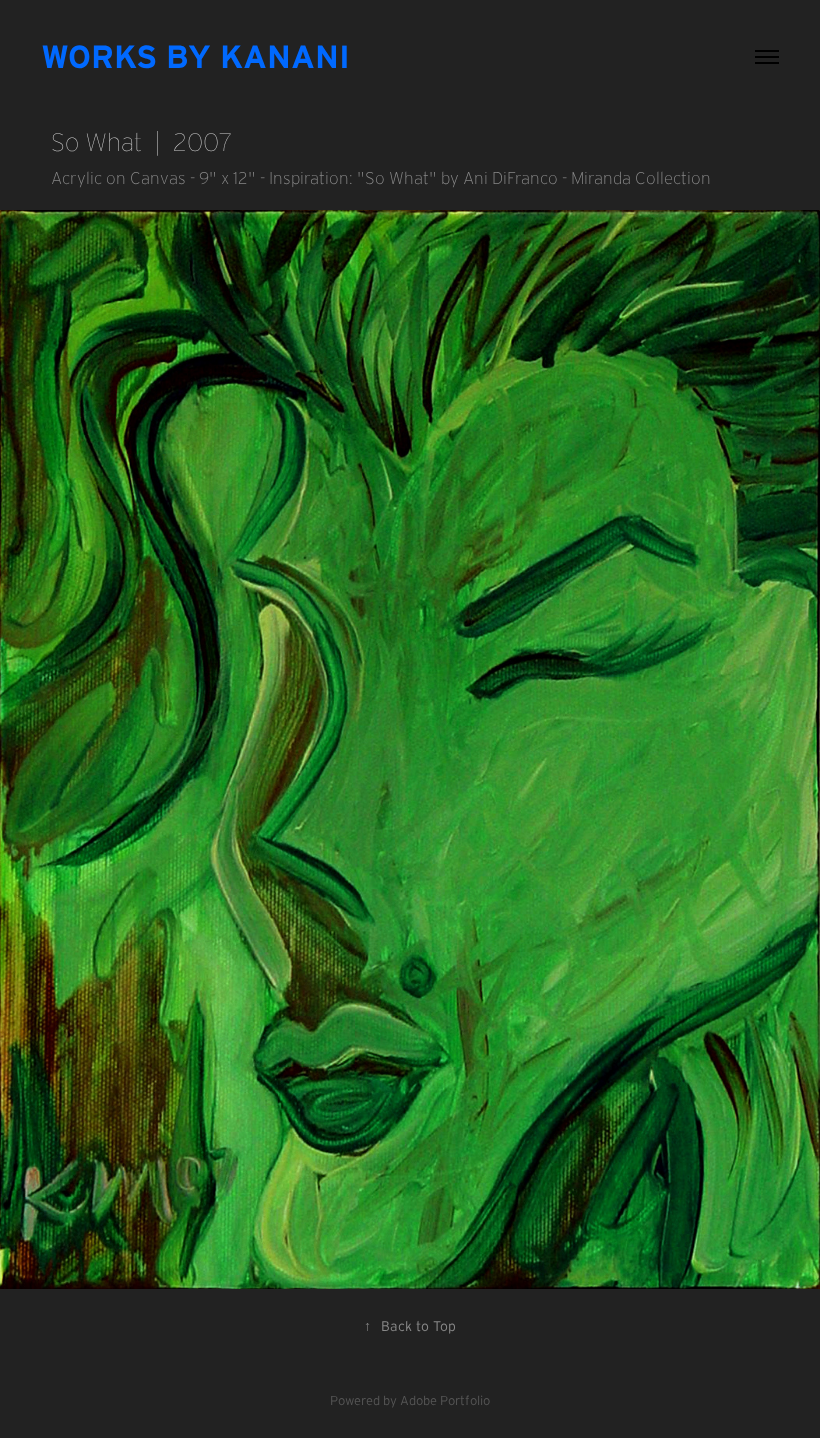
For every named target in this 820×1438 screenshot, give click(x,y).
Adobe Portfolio (445, 1400)
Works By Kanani (195, 56)
